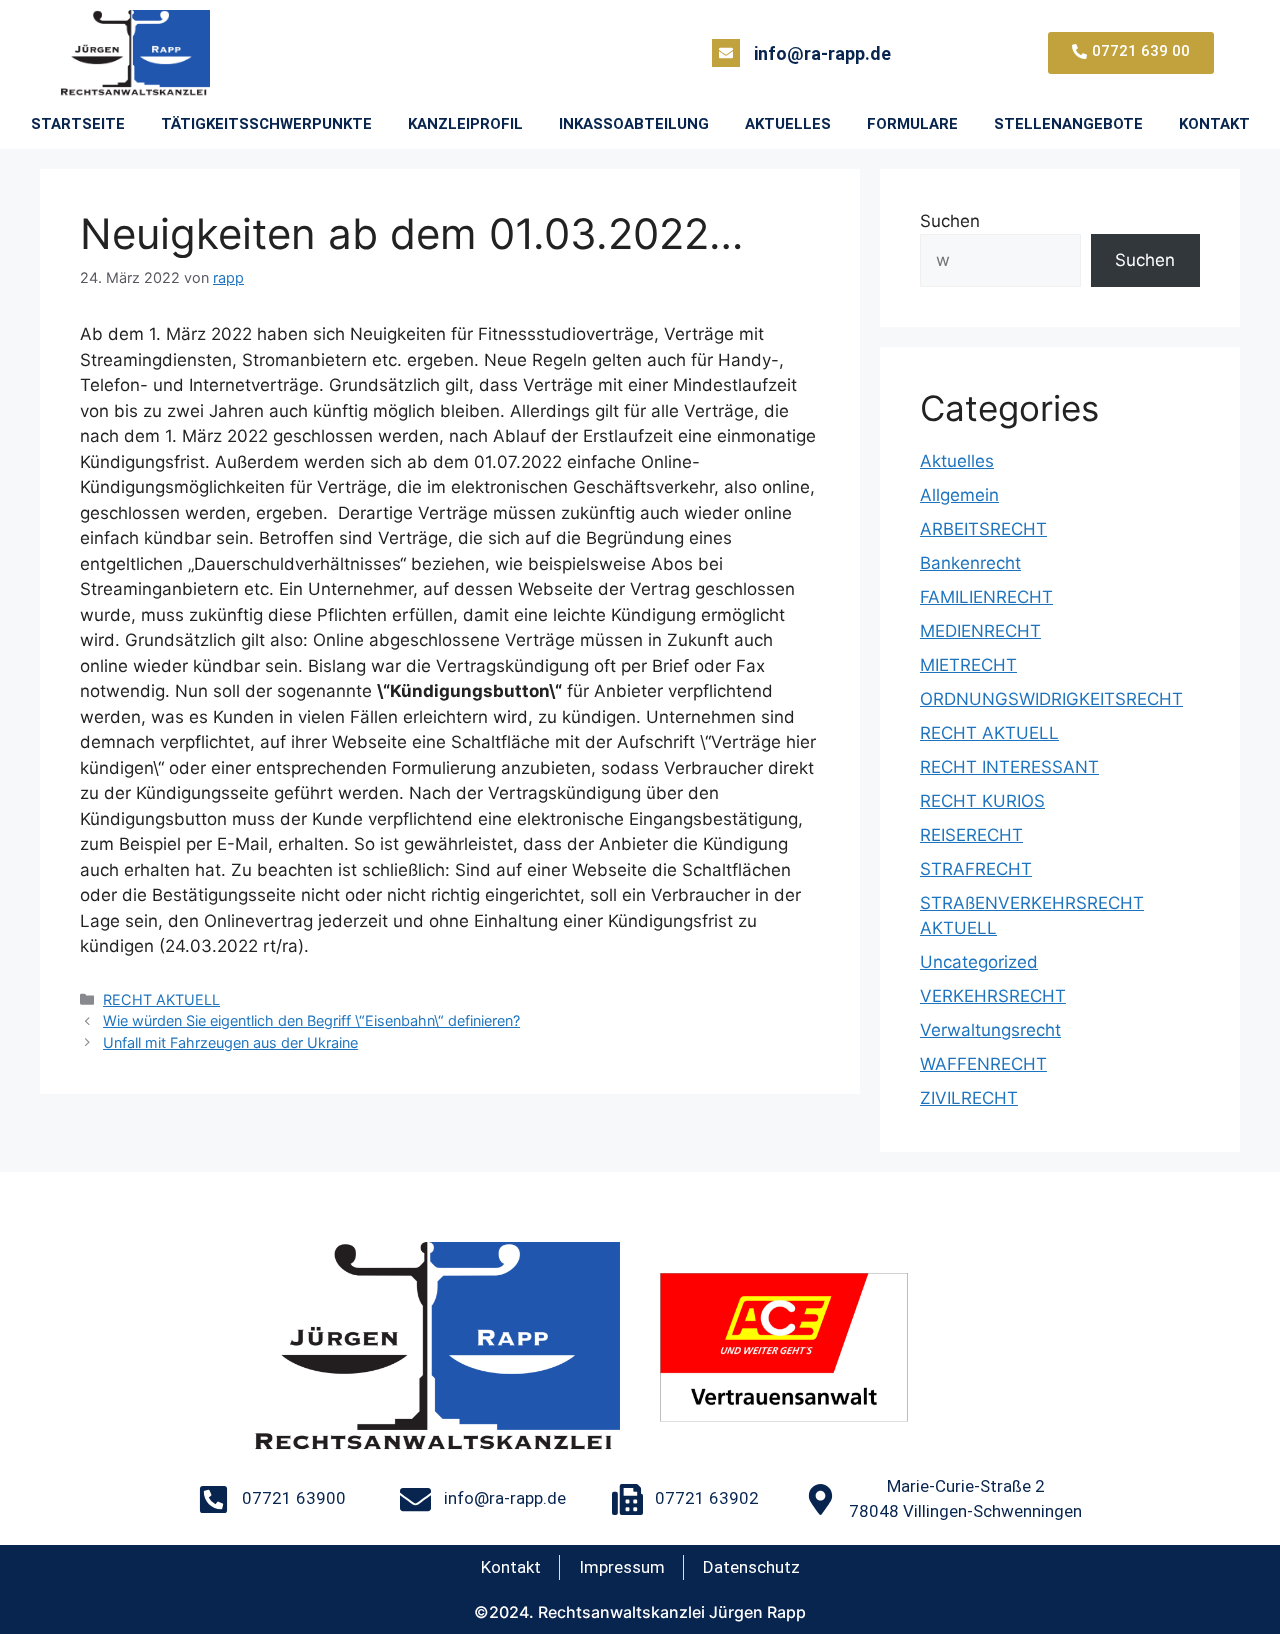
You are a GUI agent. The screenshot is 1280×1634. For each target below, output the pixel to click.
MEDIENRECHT (980, 631)
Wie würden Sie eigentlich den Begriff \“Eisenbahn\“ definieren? (311, 1020)
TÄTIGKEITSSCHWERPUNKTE (266, 124)
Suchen (950, 221)
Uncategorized (979, 962)
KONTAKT (1214, 124)
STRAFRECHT (976, 869)
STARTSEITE (78, 124)
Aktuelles (957, 461)
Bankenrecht (970, 563)
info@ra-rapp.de (822, 53)
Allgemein (959, 495)
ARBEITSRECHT (983, 529)
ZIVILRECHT (969, 1098)
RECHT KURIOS (982, 801)
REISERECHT (971, 835)
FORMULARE (912, 124)
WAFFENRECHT (983, 1064)
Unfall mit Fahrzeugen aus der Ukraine (230, 1042)
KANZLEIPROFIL (465, 124)
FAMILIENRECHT (986, 597)
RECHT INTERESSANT (1009, 767)
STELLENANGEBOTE (1068, 124)
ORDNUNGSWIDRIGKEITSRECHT (1051, 699)
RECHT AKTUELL (161, 999)
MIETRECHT (968, 665)
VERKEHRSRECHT (993, 996)
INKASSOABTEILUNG (634, 124)
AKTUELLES (788, 124)
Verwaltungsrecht (990, 1030)
